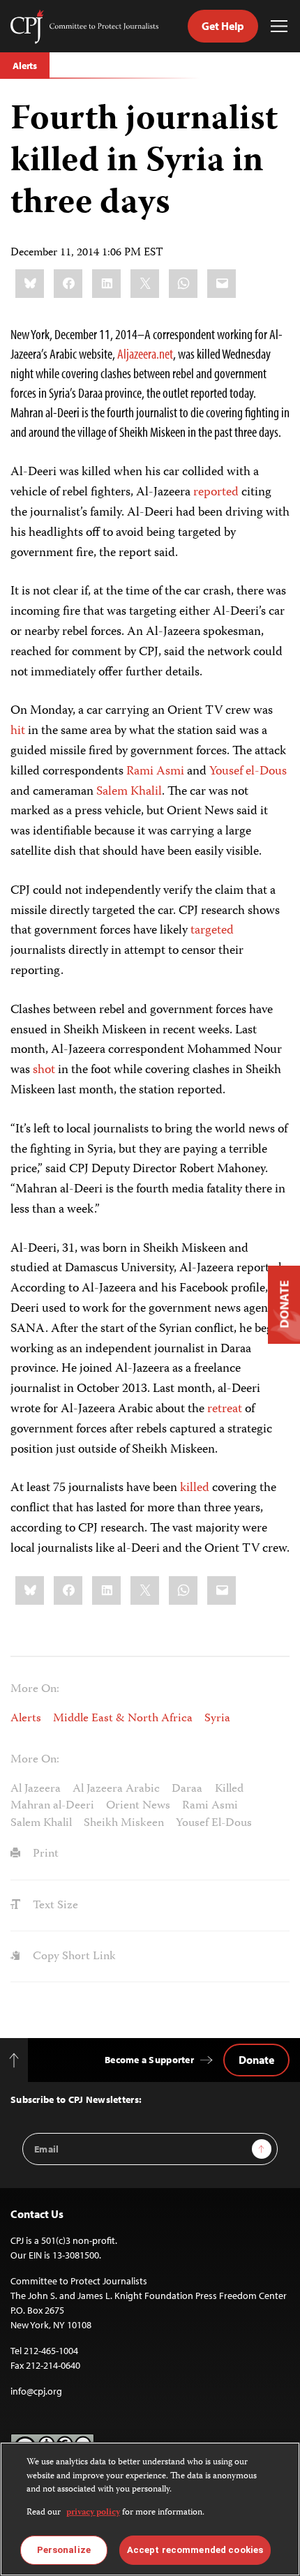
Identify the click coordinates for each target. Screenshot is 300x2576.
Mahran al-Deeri (52, 1806)
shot (44, 1070)
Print (44, 1854)
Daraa (187, 1789)
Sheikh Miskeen (124, 1823)
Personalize (64, 2550)
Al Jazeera (36, 1789)
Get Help (223, 26)
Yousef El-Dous (214, 1823)
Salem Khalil (129, 792)
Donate (256, 2060)
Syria (217, 1718)
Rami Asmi (155, 772)
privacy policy (93, 2513)
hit (18, 731)
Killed (229, 1789)
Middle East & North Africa (123, 1718)
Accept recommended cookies (195, 2550)
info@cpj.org (36, 2391)
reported (216, 493)
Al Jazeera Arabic (116, 1789)
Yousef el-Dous (248, 772)
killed (195, 1488)
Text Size (54, 1905)
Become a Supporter (149, 2060)
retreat (225, 1409)
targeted (212, 931)
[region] (150, 2509)
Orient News (138, 1806)
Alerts (25, 66)
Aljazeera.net (145, 353)
